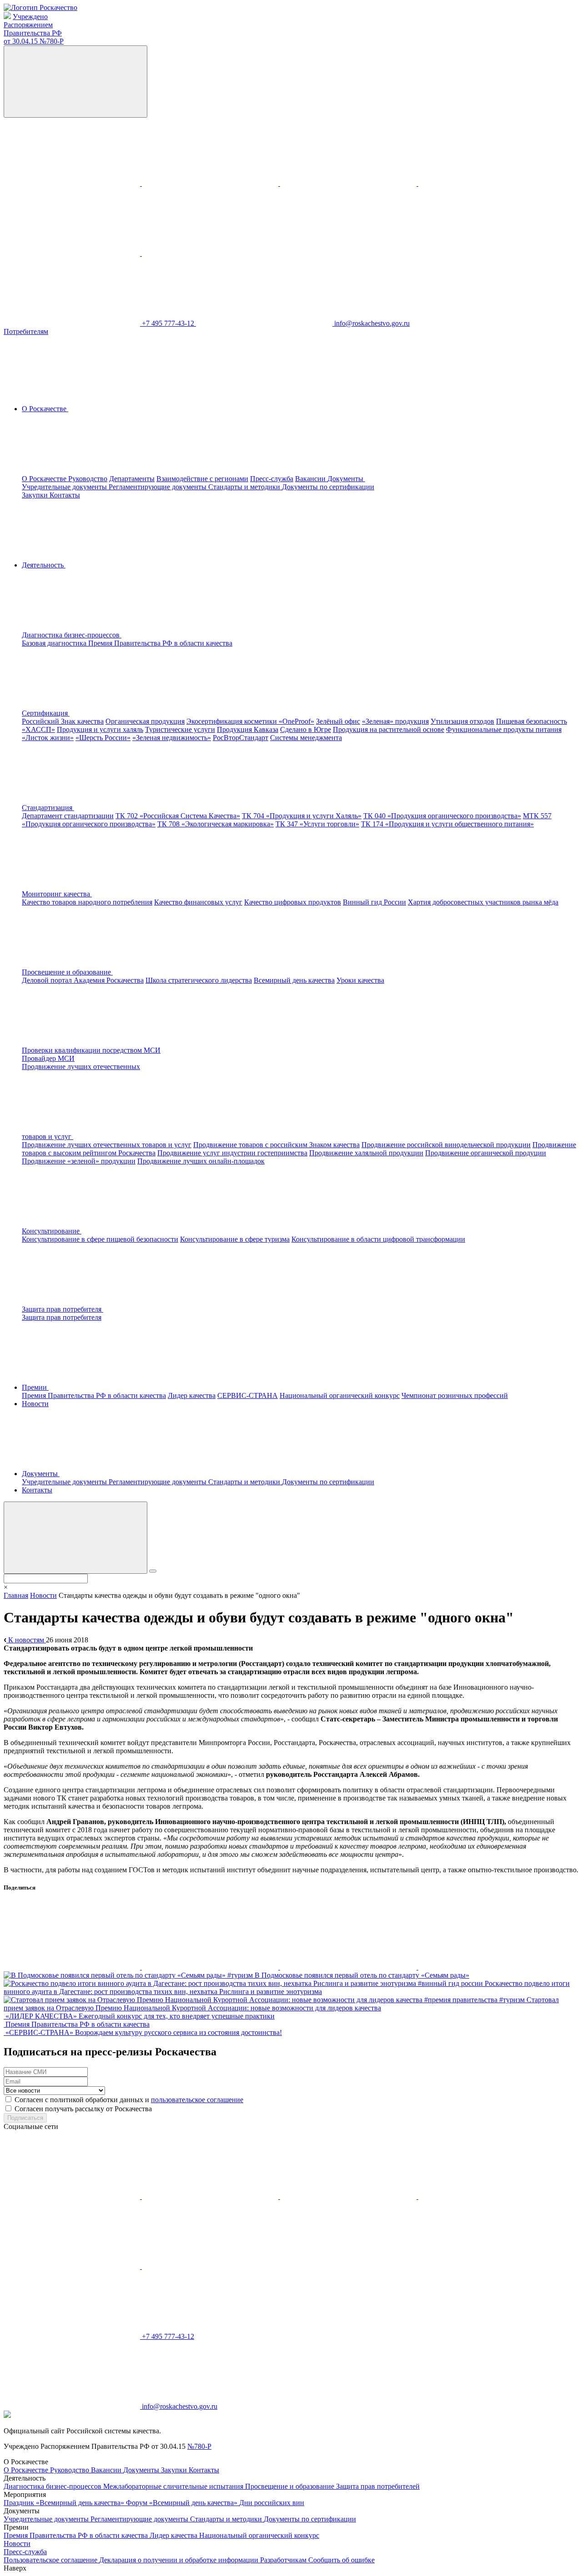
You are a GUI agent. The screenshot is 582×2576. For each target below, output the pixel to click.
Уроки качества (360, 980)
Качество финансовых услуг (198, 902)
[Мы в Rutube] (210, 253)
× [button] (6, 1587)
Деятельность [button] (44, 565)
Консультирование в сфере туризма (235, 1239)
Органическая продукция (145, 721)
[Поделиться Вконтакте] (73, 1967)
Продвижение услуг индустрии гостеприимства (232, 1153)
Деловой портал (48, 980)
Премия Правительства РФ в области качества (160, 643)
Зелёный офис (338, 721)
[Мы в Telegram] (349, 183)
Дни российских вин (272, 2503)
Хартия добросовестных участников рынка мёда (483, 902)
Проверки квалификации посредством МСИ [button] (91, 1050)
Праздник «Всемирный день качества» (65, 2503)
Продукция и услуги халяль (100, 729)
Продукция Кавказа (248, 729)
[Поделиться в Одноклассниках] (211, 1967)
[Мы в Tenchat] (73, 253)
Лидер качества (192, 1395)
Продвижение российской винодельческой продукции (446, 1145)
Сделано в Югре (306, 729)
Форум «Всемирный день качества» (183, 2503)
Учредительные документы (65, 487)
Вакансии (311, 479)
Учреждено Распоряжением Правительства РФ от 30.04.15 (34, 29)
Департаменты (132, 479)
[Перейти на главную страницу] (40, 7)
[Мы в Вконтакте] (73, 183)
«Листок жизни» (48, 738)
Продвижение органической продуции (486, 1153)
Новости (35, 1404)
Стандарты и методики (245, 487)
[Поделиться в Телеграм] (349, 1967)
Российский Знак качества (63, 721)
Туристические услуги (180, 729)
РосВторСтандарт (241, 738)
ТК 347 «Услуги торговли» (317, 824)
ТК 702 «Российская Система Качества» (178, 816)
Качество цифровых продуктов (293, 902)
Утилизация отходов (462, 721)
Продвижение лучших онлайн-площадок (201, 1161)
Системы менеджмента (306, 738)
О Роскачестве (45, 479)
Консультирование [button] (52, 1231)
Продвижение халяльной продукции (366, 1153)
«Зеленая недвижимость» (172, 738)
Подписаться (25, 2118)
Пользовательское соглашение (51, 2560)
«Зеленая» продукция (395, 721)
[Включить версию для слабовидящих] (75, 82)
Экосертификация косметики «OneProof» (250, 721)
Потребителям (26, 331)
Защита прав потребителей (378, 2486)
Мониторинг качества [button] (57, 894)
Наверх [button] (15, 2568)
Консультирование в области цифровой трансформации (378, 1239)
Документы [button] (346, 479)
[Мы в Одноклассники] (211, 183)
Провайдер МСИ (48, 1058)
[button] (140, 635)
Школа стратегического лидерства (199, 980)
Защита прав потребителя (62, 1317)
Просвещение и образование (291, 2486)
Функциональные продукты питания (504, 729)
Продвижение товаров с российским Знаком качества (276, 1145)
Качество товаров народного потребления (87, 902)
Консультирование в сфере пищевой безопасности (100, 1239)
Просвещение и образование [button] (67, 972)
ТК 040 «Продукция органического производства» (442, 816)
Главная (16, 1595)
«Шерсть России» (103, 738)
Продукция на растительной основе (389, 729)
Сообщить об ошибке (341, 2560)
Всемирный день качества (294, 980)
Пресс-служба (272, 479)
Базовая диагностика (55, 643)
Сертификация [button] (46, 713)
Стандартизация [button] (48, 808)
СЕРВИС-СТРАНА (248, 1395)
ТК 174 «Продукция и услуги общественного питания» (447, 824)
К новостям (26, 1640)
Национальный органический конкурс (340, 1395)
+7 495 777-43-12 (169, 323)
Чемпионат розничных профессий (455, 1395)
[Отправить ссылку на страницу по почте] (487, 1967)
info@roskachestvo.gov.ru (372, 323)
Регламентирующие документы (158, 487)
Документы (142, 2470)
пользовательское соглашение (197, 2100)
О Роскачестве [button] (45, 409)
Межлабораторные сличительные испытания (174, 2486)
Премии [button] (35, 1387)
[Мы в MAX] (487, 183)
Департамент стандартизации (68, 816)
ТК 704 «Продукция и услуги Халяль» (302, 816)
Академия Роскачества (109, 980)
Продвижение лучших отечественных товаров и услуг (107, 1145)
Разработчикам (284, 2560)
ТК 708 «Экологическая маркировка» (216, 824)
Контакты (65, 495)
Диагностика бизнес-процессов (53, 2486)
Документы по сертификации (328, 487)
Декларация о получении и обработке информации (180, 2560)
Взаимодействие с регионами (202, 479)
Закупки (36, 495)
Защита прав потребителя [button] (63, 1309)
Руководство (88, 479)
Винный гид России (374, 902)
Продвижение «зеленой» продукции (79, 1161)
